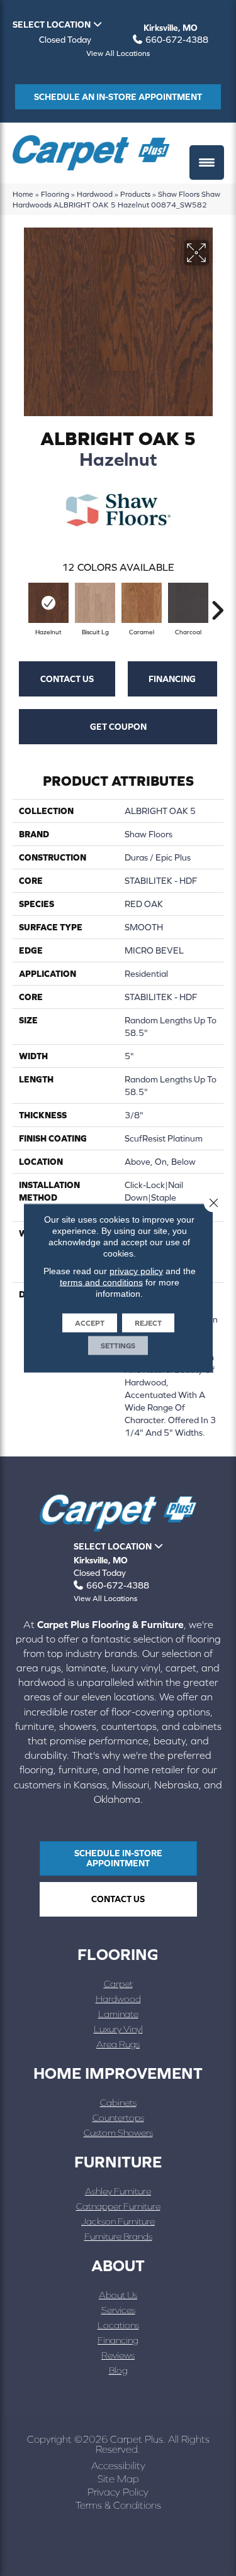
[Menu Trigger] (207, 162)
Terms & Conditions (118, 2505)
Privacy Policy (118, 2492)
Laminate (118, 2014)
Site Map (118, 2479)
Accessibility (118, 2465)
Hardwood (95, 194)
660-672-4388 (177, 40)
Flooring (55, 194)
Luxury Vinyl (118, 2029)
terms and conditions (101, 1282)
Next (217, 604)
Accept (90, 1323)
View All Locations (118, 53)
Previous (19, 604)
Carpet (118, 1984)
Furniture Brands (118, 2236)
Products (135, 194)
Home (23, 194)
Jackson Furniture (118, 2221)
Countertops (118, 2117)
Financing (172, 679)
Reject (148, 1323)
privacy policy (136, 1271)
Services (118, 2310)
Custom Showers (118, 2133)
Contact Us (67, 679)
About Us (118, 2295)
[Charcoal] (188, 603)
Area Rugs (118, 2044)
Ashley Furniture (118, 2191)
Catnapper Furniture (118, 2206)
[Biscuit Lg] (95, 603)
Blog (118, 2370)
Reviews (118, 2355)
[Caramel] (142, 603)
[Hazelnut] (48, 603)
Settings (118, 1346)
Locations (118, 2325)
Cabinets (118, 2102)
